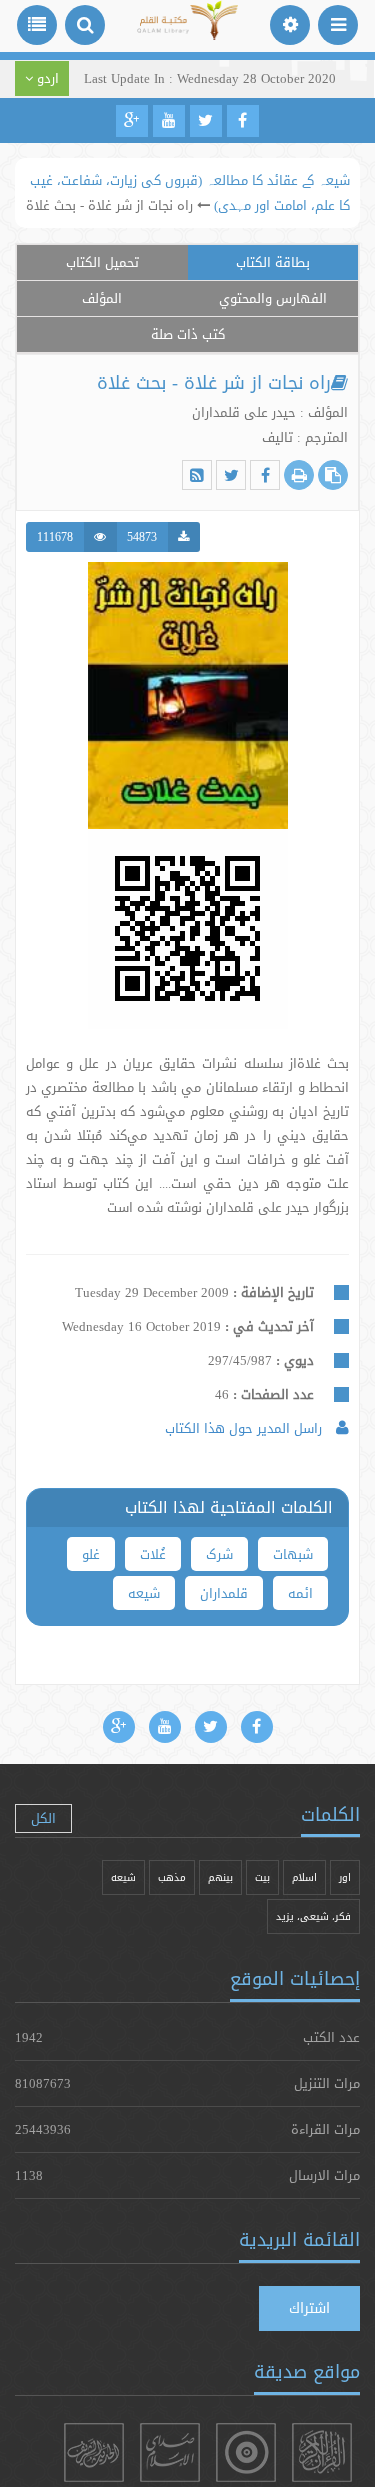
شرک (219, 1554)
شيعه (123, 1877)
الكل (43, 1818)
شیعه (144, 1593)
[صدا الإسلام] (170, 2452)
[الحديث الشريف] (94, 2452)
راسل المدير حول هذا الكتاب (245, 1428)
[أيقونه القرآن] (322, 2452)
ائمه (300, 1593)
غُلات (153, 1554)
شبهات (293, 1554)
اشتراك (309, 2308)
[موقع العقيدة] (246, 2452)
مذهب (172, 1877)
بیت (262, 1877)
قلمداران (224, 1593)
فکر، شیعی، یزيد (313, 1916)
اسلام (304, 1877)
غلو (91, 1554)
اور (345, 1877)
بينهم (220, 1877)
